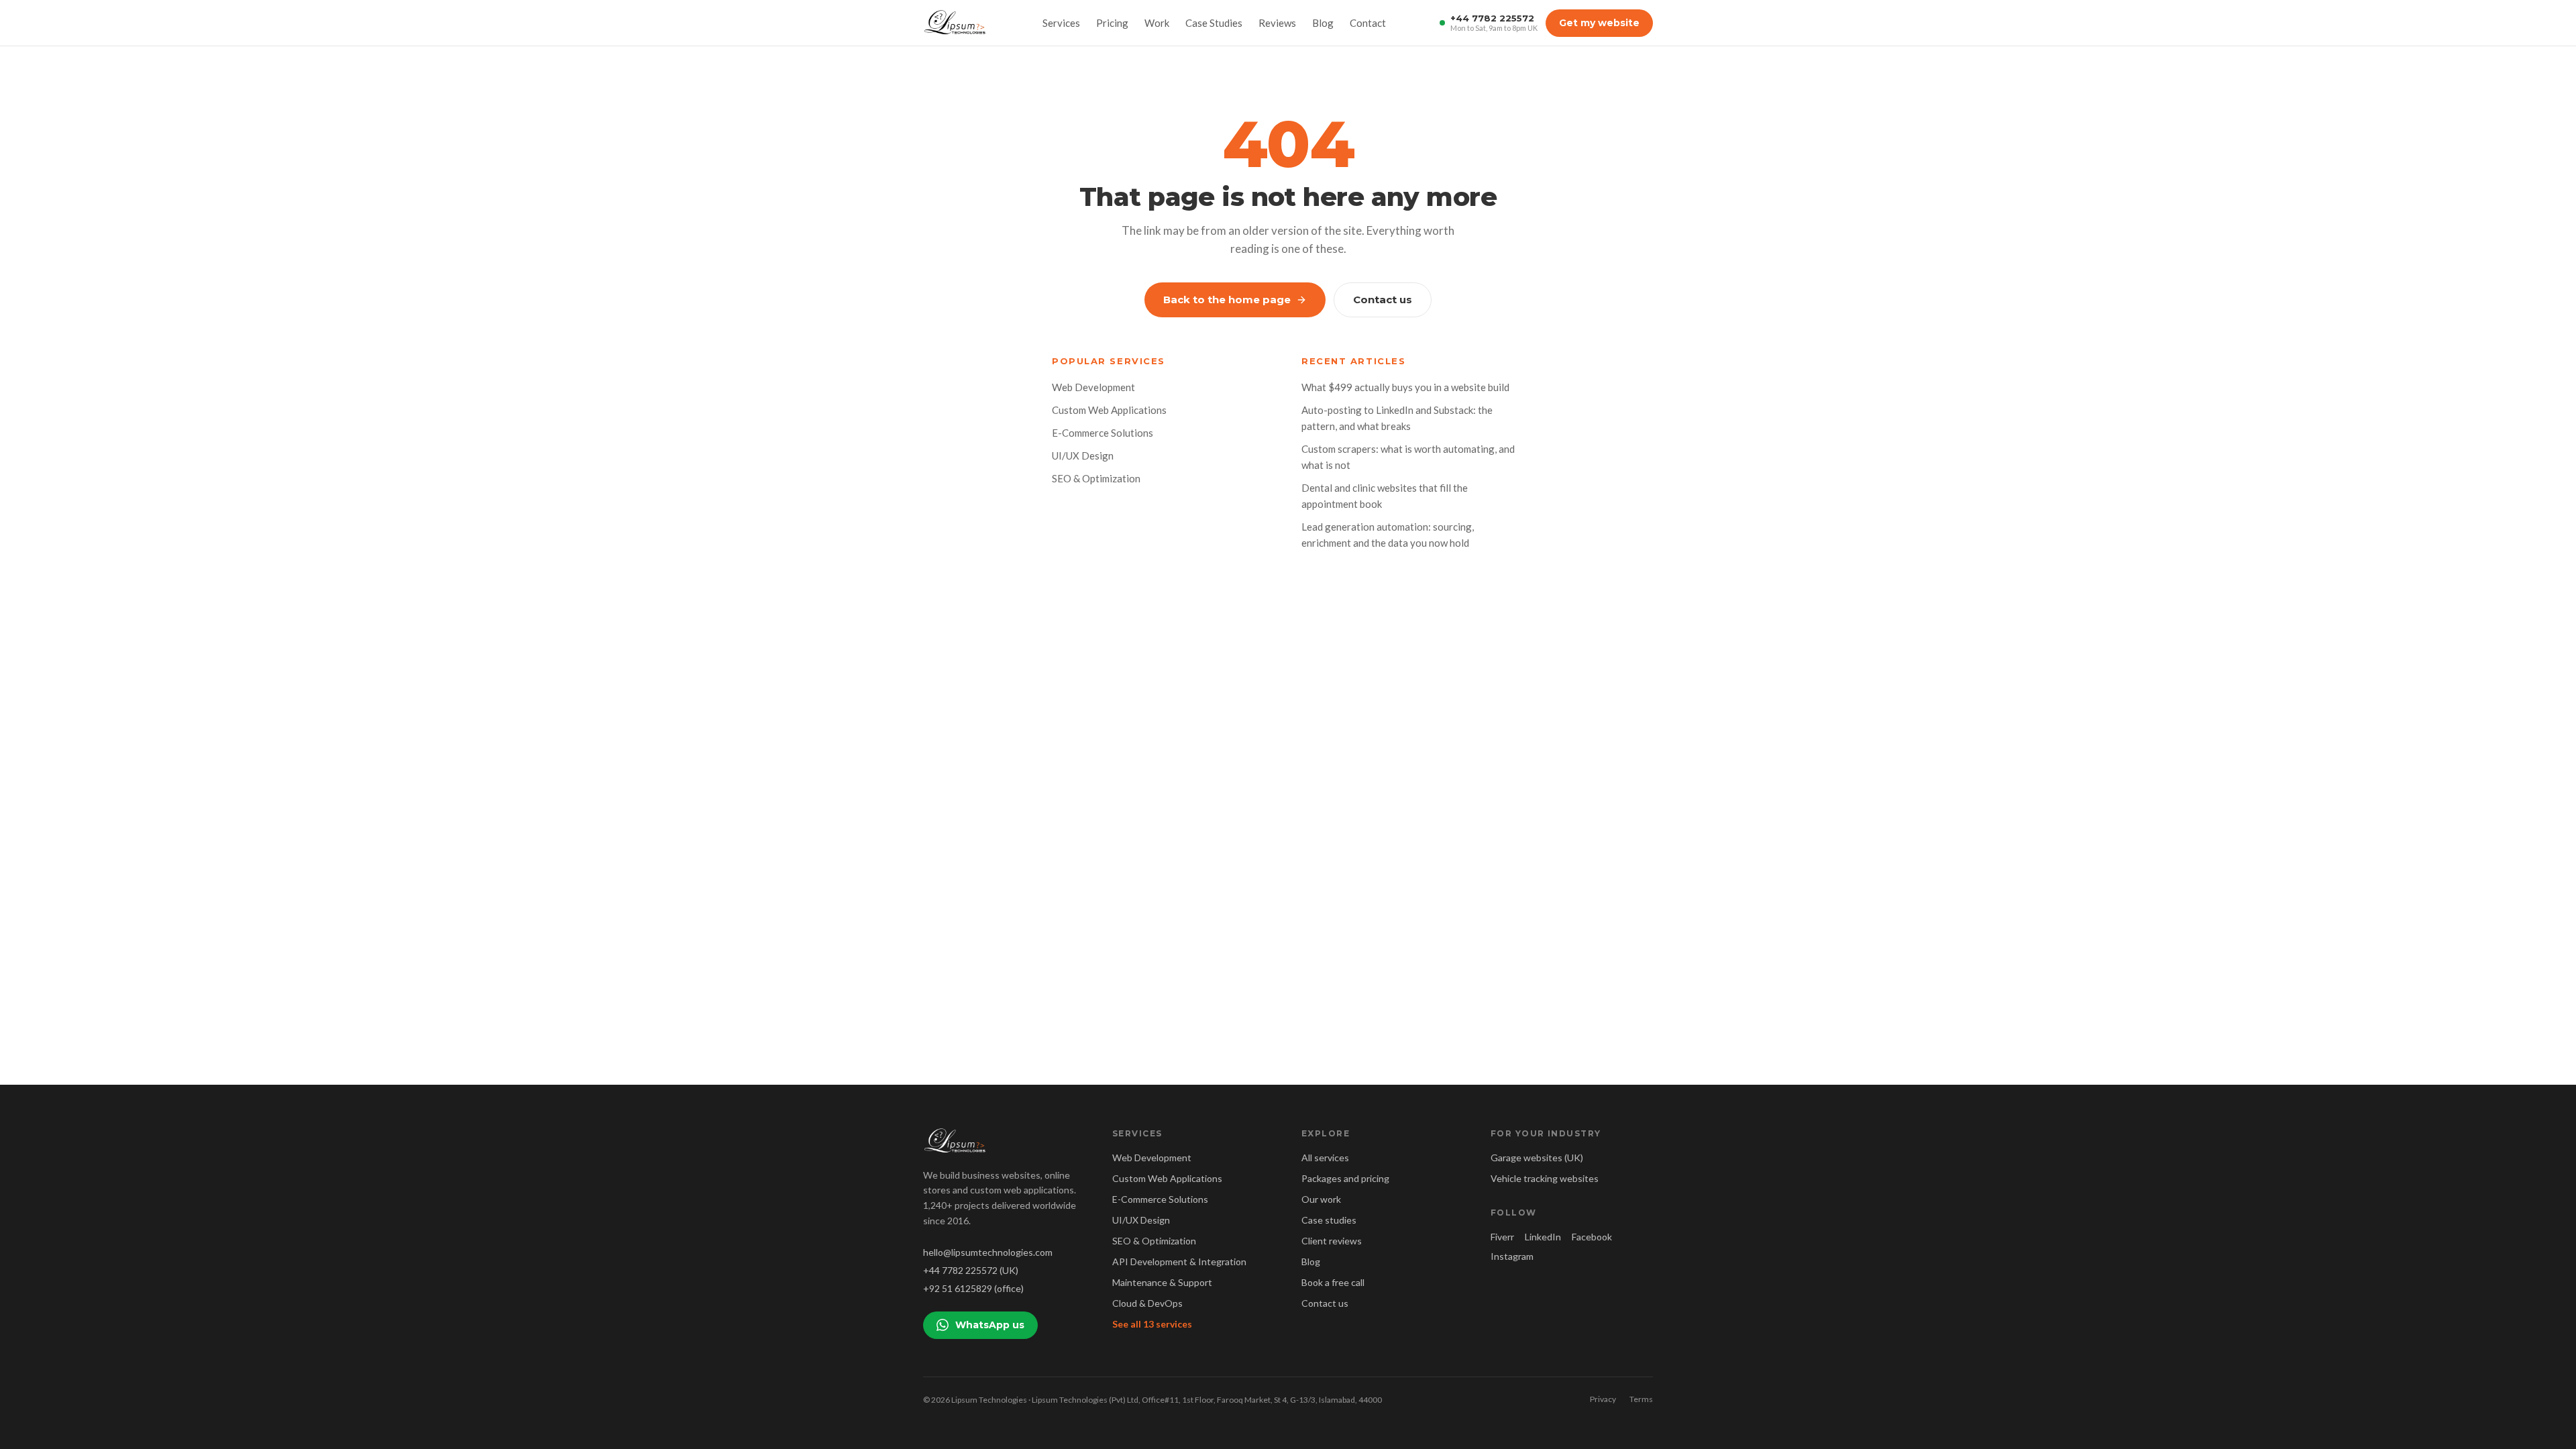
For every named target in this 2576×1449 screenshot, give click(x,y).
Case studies (1329, 1220)
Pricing (1112, 23)
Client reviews (1332, 1241)
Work (1157, 23)
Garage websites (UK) (1537, 1158)
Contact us (1383, 300)
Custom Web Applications (1109, 410)
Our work (1321, 1199)
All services (1325, 1158)
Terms (1641, 1399)
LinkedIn (1543, 1237)
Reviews (1277, 23)
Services (1061, 23)
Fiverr (1502, 1237)
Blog (1323, 23)
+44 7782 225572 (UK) (971, 1270)
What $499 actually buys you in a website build (1405, 387)
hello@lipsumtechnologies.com (988, 1252)
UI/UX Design (1083, 455)
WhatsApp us (990, 1325)
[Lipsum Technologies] (956, 23)
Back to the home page (1227, 300)
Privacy (1603, 1399)
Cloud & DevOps (1147, 1303)
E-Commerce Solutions (1103, 433)
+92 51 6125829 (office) (973, 1288)
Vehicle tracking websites (1545, 1178)
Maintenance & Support (1162, 1282)
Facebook (1592, 1237)
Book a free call (1333, 1282)
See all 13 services (1152, 1324)
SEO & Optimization (1096, 478)
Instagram (1512, 1256)
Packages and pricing (1345, 1178)
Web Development (1093, 387)
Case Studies (1214, 23)
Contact (1368, 23)
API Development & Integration (1179, 1262)
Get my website (1599, 23)
